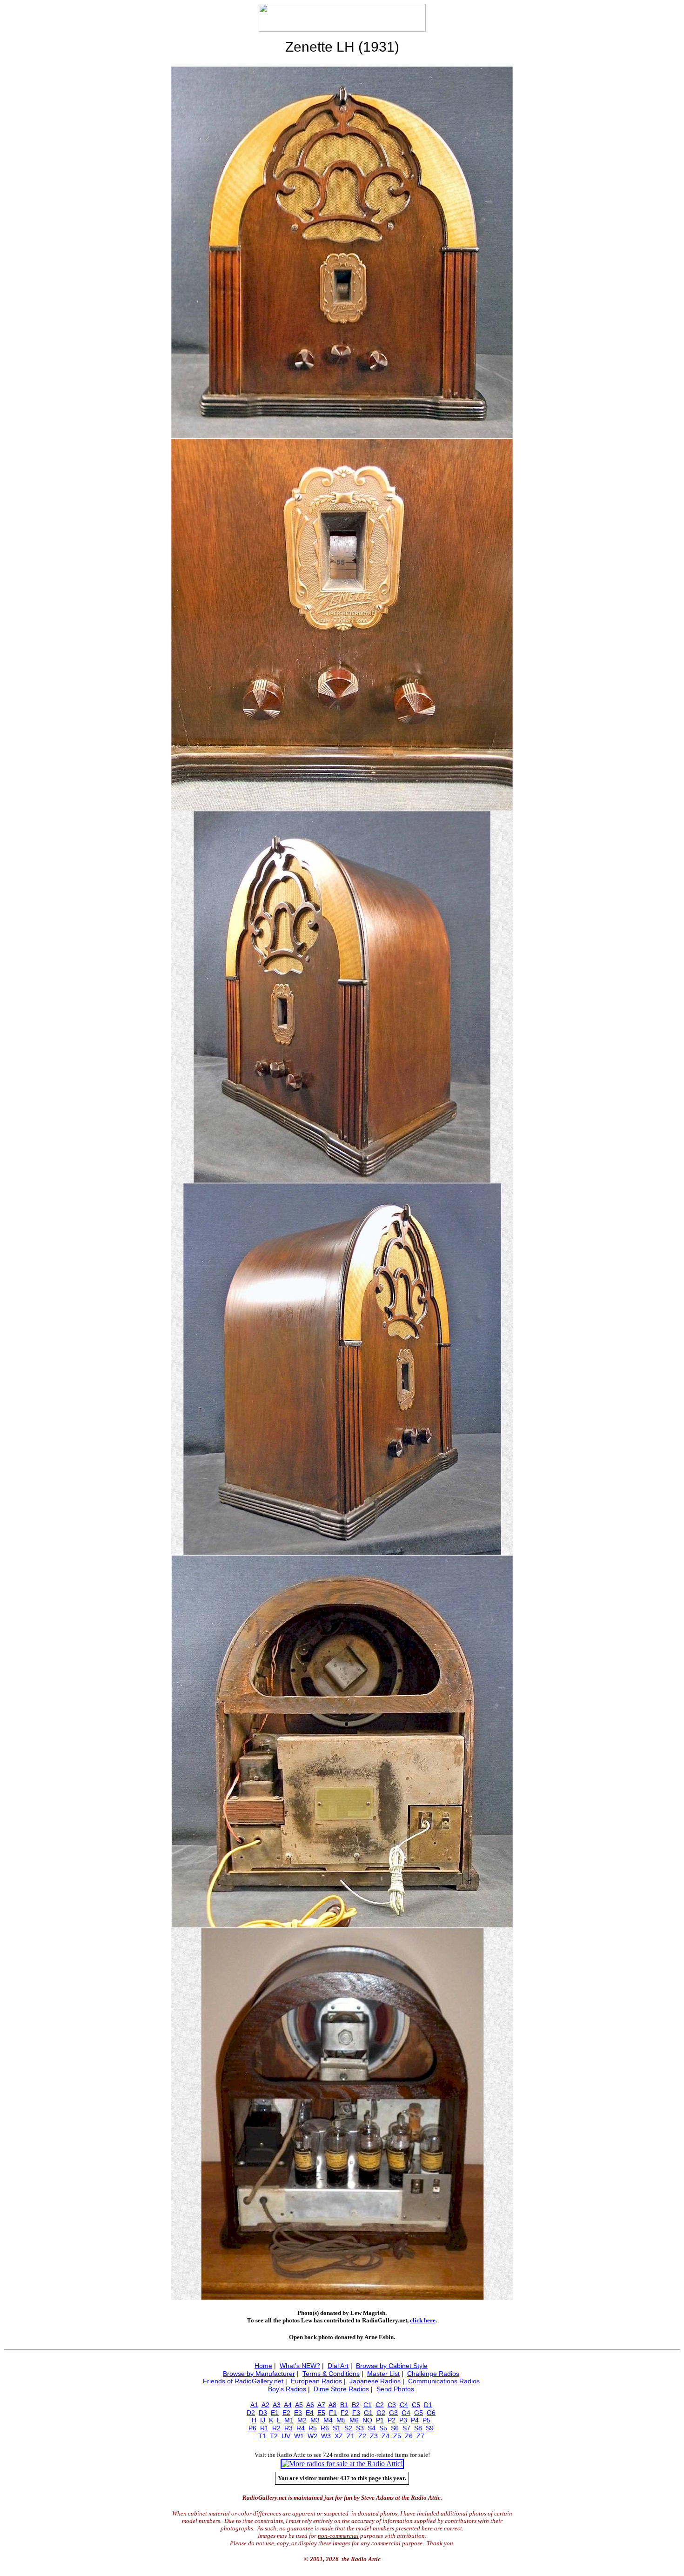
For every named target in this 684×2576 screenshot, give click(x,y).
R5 (313, 2428)
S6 (395, 2428)
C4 (404, 2405)
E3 (298, 2413)
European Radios (316, 2381)
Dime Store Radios (341, 2389)
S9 (430, 2428)
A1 (254, 2405)
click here (423, 2320)
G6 (431, 2413)
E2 (286, 2413)
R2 (276, 2428)
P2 (392, 2420)
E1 (275, 2413)
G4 (406, 2413)
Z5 (397, 2436)
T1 (262, 2436)
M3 (315, 2420)
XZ (339, 2436)
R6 (325, 2428)
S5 (383, 2428)
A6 (310, 2405)
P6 (252, 2428)
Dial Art (338, 2366)
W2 (312, 2436)
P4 (415, 2420)
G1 (368, 2413)
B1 (344, 2405)
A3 (277, 2405)
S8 (418, 2428)
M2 (302, 2420)
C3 (392, 2405)
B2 (356, 2405)
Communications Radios (444, 2381)
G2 (381, 2413)
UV (286, 2436)
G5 (419, 2413)
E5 (321, 2413)
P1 (380, 2420)
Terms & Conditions (331, 2374)
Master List (383, 2374)
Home (263, 2366)
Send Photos (395, 2389)
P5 (426, 2420)
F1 (333, 2413)
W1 (299, 2436)
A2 (265, 2405)
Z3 (374, 2436)
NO (367, 2420)
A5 (299, 2405)
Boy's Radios (287, 2389)
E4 (310, 2413)
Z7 (420, 2436)
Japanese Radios (375, 2381)
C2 (380, 2405)
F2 (345, 2413)
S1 (337, 2428)
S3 (360, 2428)
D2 (251, 2413)
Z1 (351, 2436)
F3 (356, 2413)
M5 (341, 2420)
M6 (354, 2420)
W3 (326, 2436)
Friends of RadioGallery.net (243, 2381)
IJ (263, 2420)
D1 (428, 2405)
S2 (348, 2428)
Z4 (386, 2436)
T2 (274, 2436)
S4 (372, 2428)
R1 (264, 2428)
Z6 (409, 2436)
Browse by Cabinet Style (392, 2366)
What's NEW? (300, 2366)
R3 (288, 2428)
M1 (289, 2420)
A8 (332, 2405)
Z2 (362, 2436)
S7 (406, 2428)
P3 (403, 2420)
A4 (288, 2405)
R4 (301, 2428)
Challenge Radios (433, 2374)
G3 (393, 2413)
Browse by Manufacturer (259, 2374)
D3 (263, 2413)
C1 (368, 2405)
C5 (416, 2405)
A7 (321, 2405)
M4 (328, 2420)
